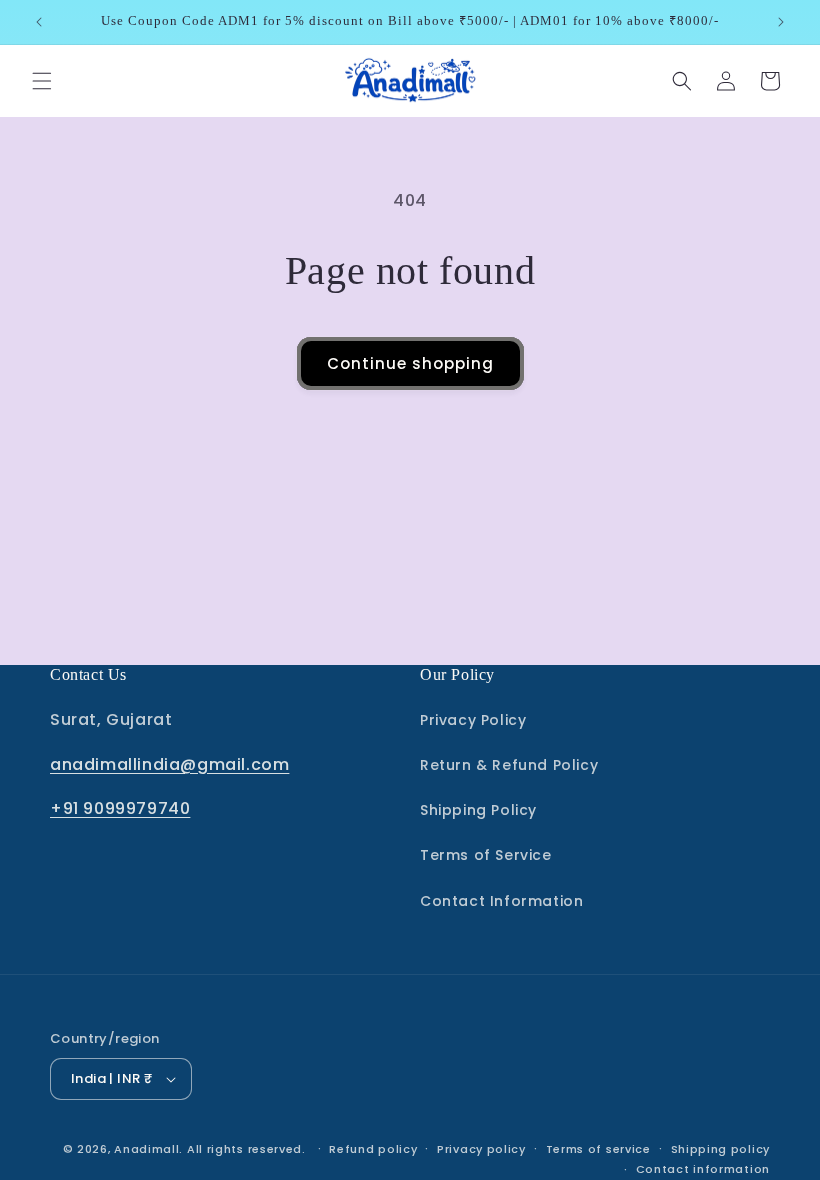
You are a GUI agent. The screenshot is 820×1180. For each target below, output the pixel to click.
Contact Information (501, 901)
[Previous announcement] (39, 22)
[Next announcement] (781, 22)
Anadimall (146, 1149)
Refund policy (373, 1149)
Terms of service (598, 1149)
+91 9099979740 (120, 808)
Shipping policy (721, 1149)
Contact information (703, 1169)
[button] (42, 81)
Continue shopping (410, 363)
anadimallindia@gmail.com (169, 764)
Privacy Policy (473, 720)
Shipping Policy (478, 810)
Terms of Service (486, 855)
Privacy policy (481, 1149)
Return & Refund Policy (509, 765)
